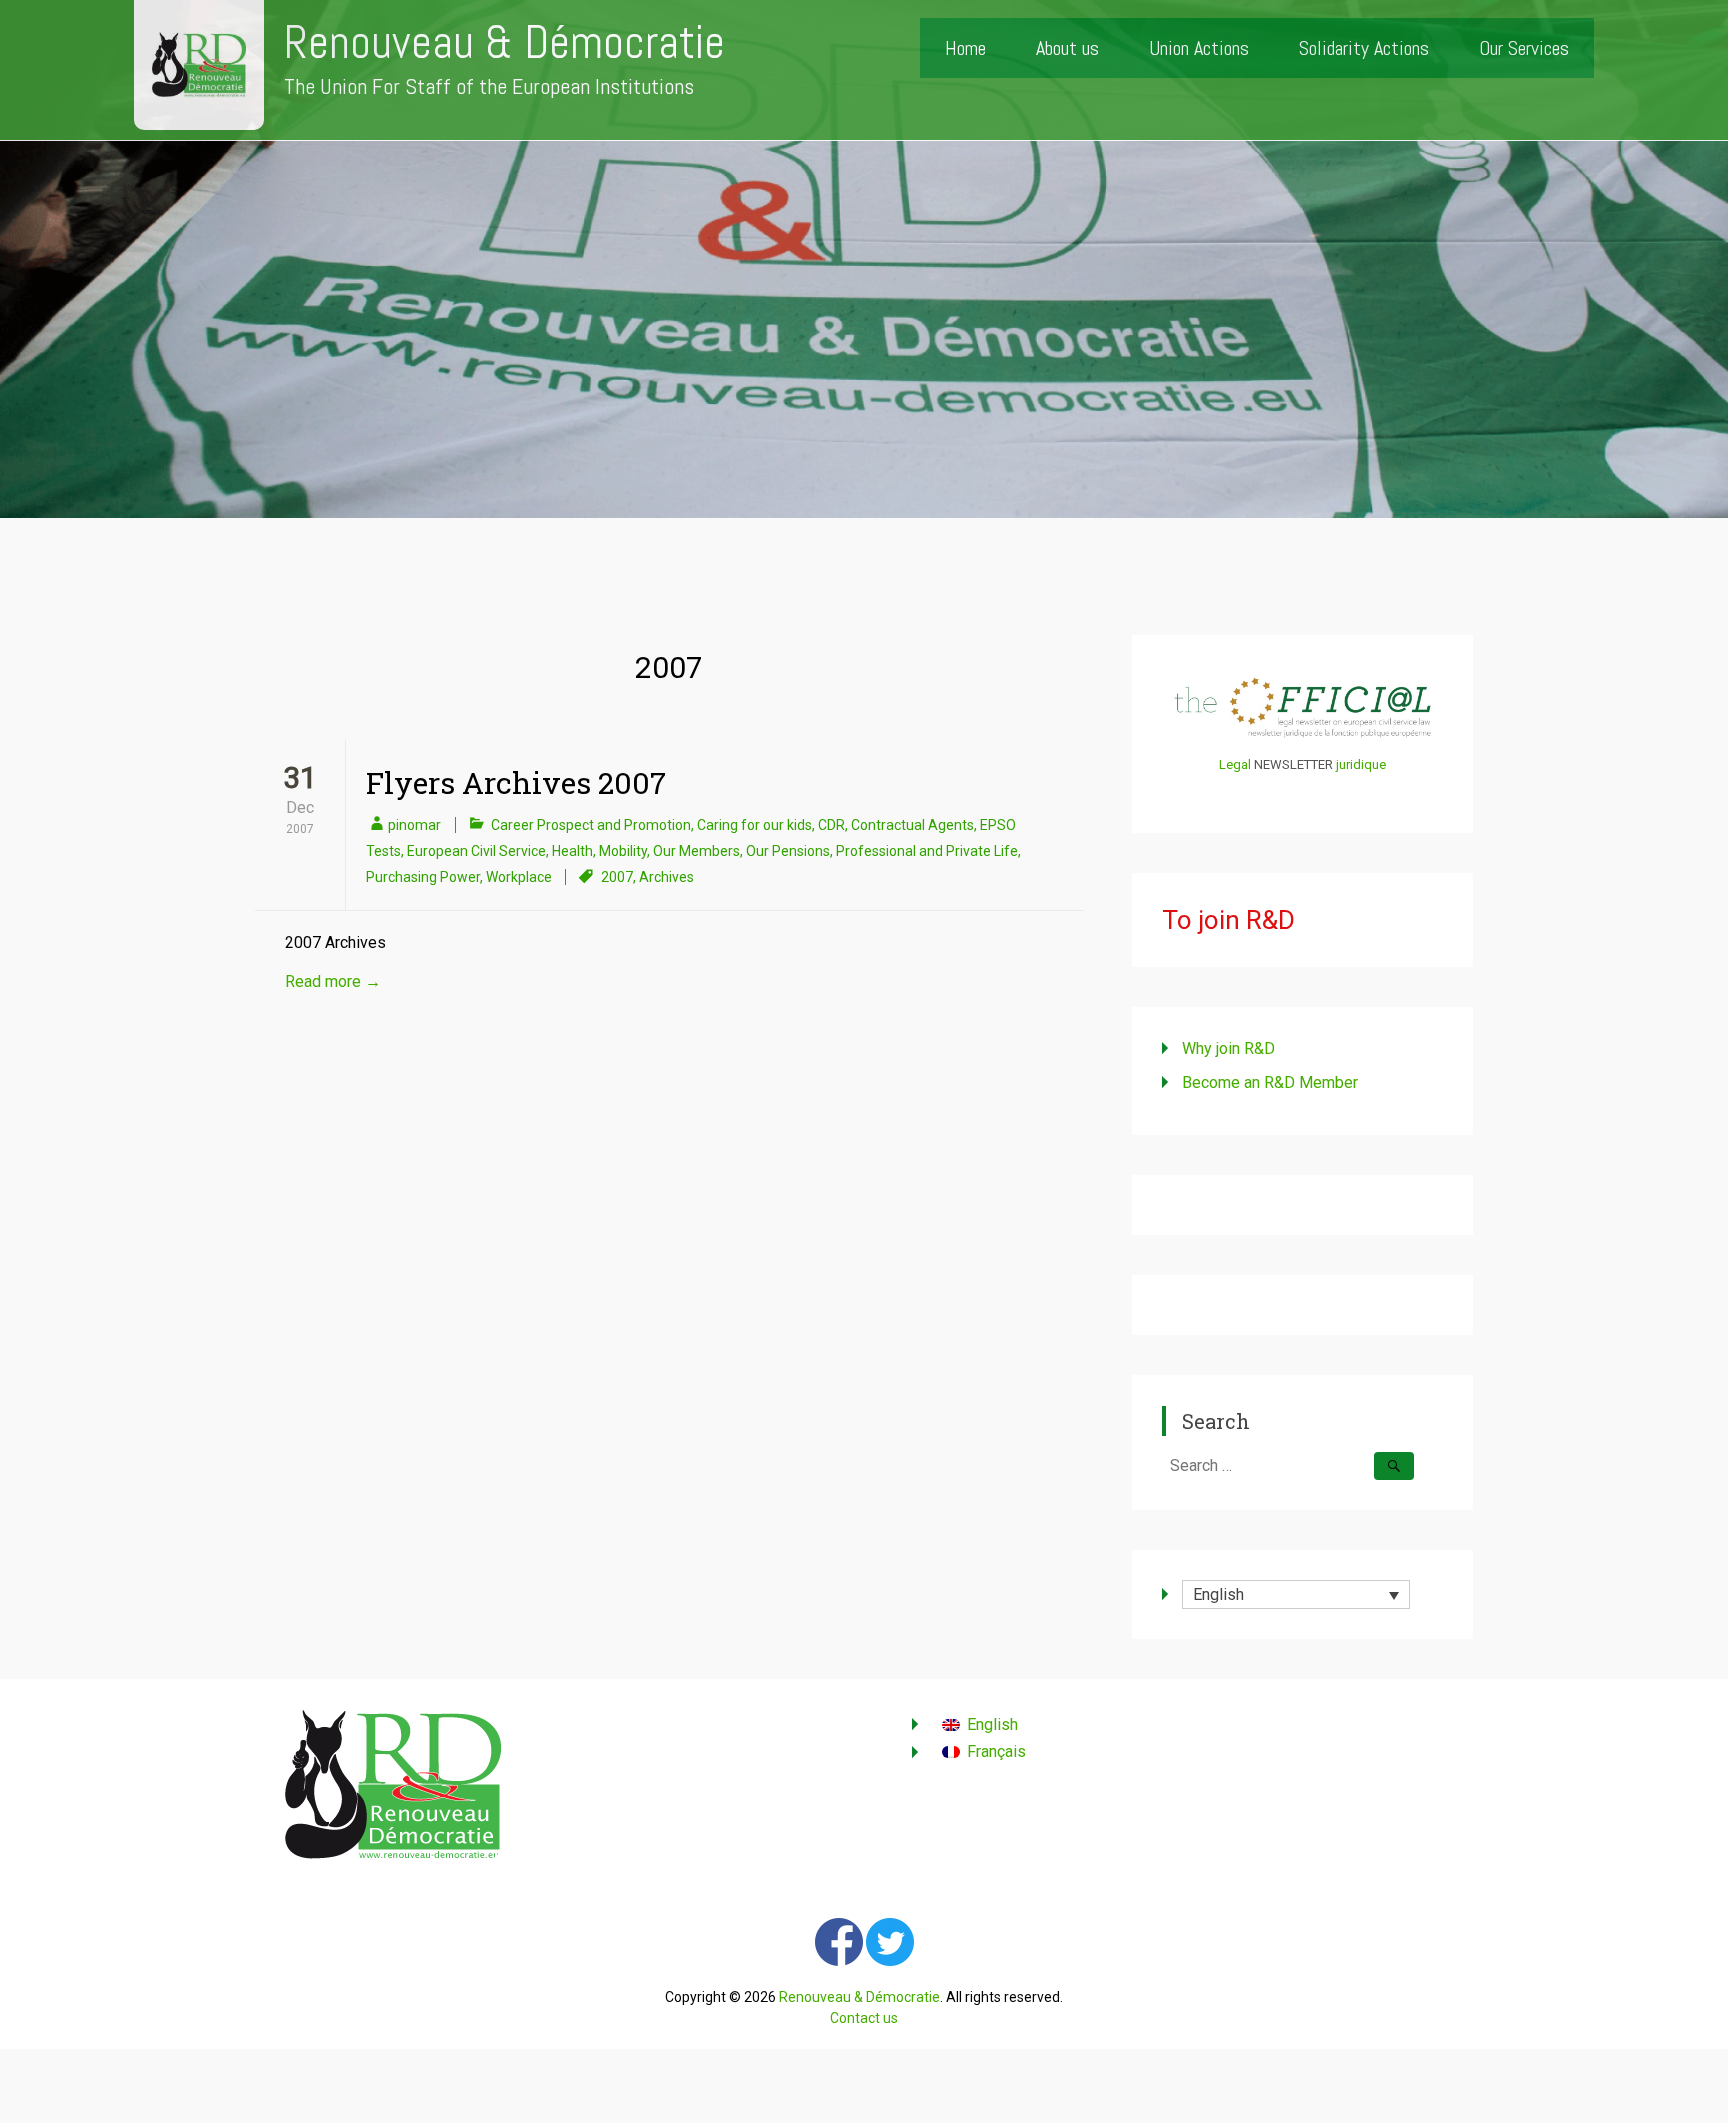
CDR (831, 825)
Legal (1235, 764)
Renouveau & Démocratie (504, 42)
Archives (666, 877)
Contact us (864, 2018)
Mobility (623, 851)
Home (965, 48)
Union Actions (1199, 48)
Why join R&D (1228, 1048)
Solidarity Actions (1364, 48)
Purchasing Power (423, 877)
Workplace (519, 877)
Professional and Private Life (927, 851)
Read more (333, 981)
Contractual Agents (912, 825)
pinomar (414, 825)
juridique (1361, 764)
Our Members (696, 851)
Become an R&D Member (1270, 1082)
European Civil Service (476, 851)
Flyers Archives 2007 (516, 782)
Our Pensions (788, 851)
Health (572, 851)
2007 (617, 877)
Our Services (1524, 48)
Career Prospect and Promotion (591, 825)
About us (1067, 48)
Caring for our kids (754, 825)
